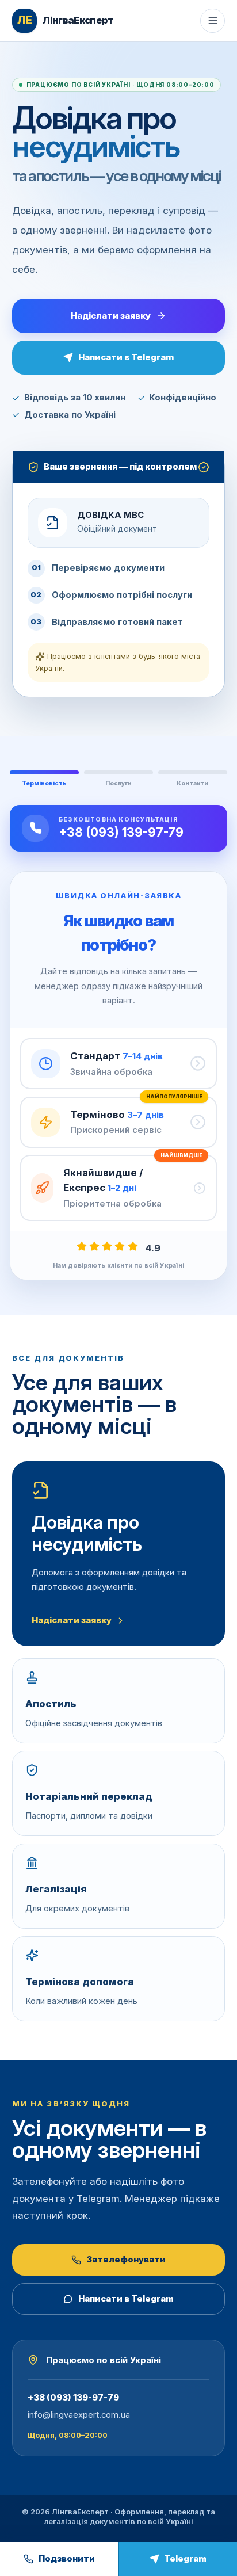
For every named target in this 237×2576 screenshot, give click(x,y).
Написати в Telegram (126, 357)
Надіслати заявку (111, 316)
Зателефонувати (126, 2260)
